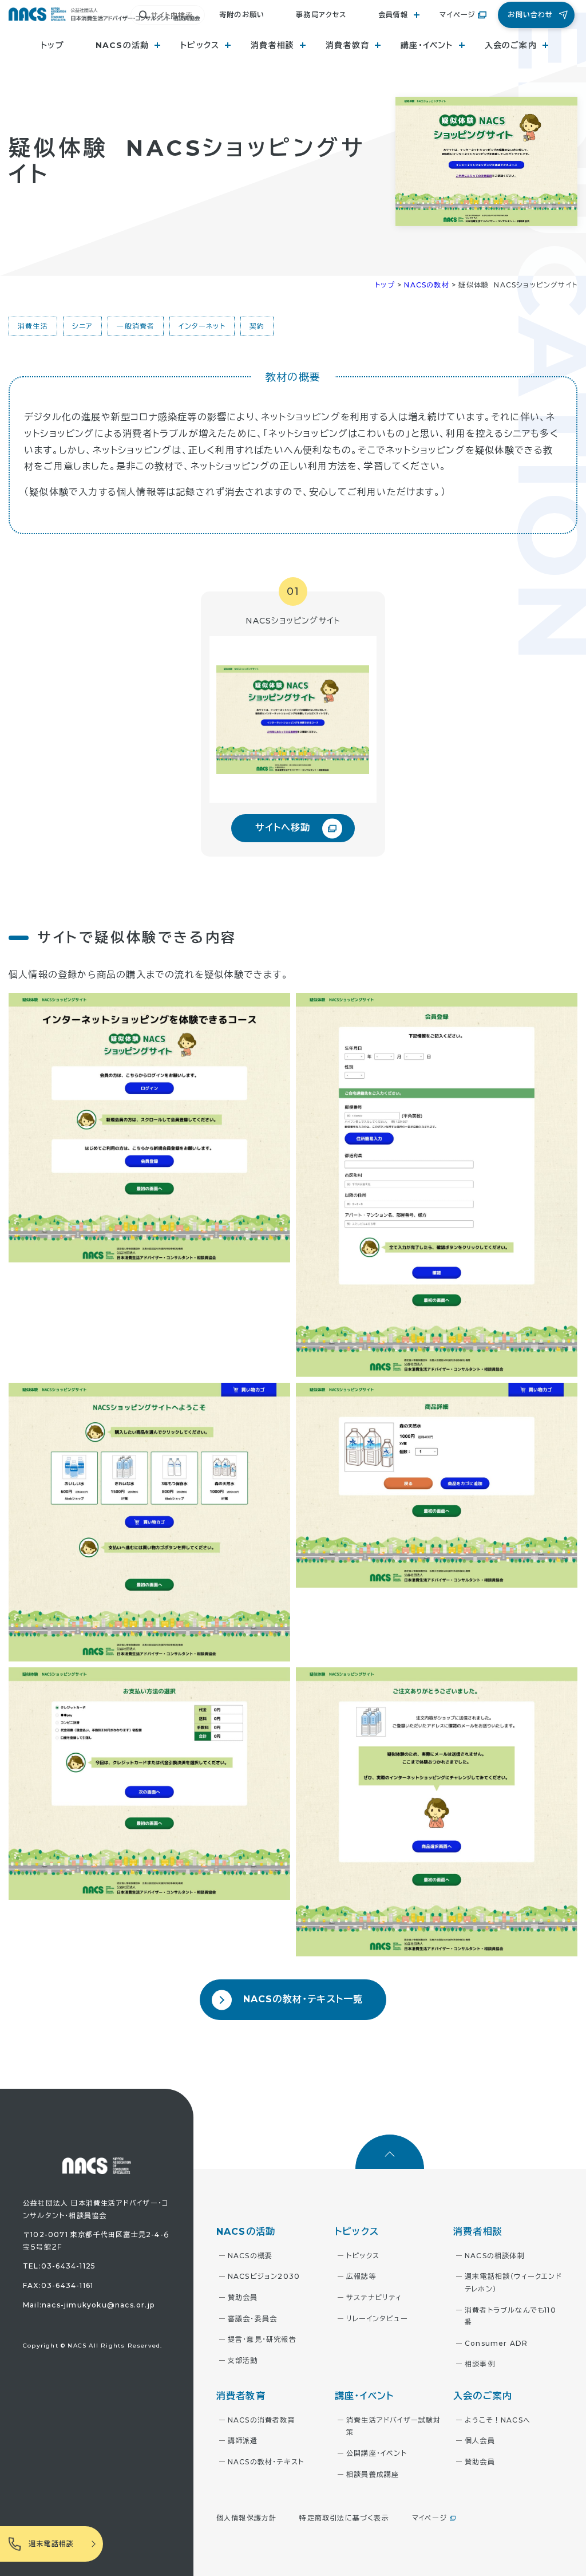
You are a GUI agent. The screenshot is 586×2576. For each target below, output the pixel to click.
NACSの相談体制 (495, 2256)
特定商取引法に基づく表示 (344, 2518)
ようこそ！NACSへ (498, 2420)
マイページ (457, 15)
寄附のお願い (242, 15)
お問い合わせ (530, 15)
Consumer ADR (496, 2343)
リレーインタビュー (377, 2319)
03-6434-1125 (68, 2266)
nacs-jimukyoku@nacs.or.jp (98, 2305)
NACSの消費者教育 (262, 2420)
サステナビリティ (374, 2297)
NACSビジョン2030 (264, 2276)
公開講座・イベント (377, 2453)
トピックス (363, 2256)
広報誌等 (361, 2276)
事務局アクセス (321, 15)
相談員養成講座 (373, 2474)
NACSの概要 (250, 2256)
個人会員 (480, 2441)
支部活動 (243, 2360)
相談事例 (480, 2364)
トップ (52, 45)
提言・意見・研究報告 (262, 2339)
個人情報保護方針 (247, 2518)
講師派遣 (243, 2441)
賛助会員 (243, 2297)
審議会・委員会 (252, 2319)
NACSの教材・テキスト (266, 2462)
